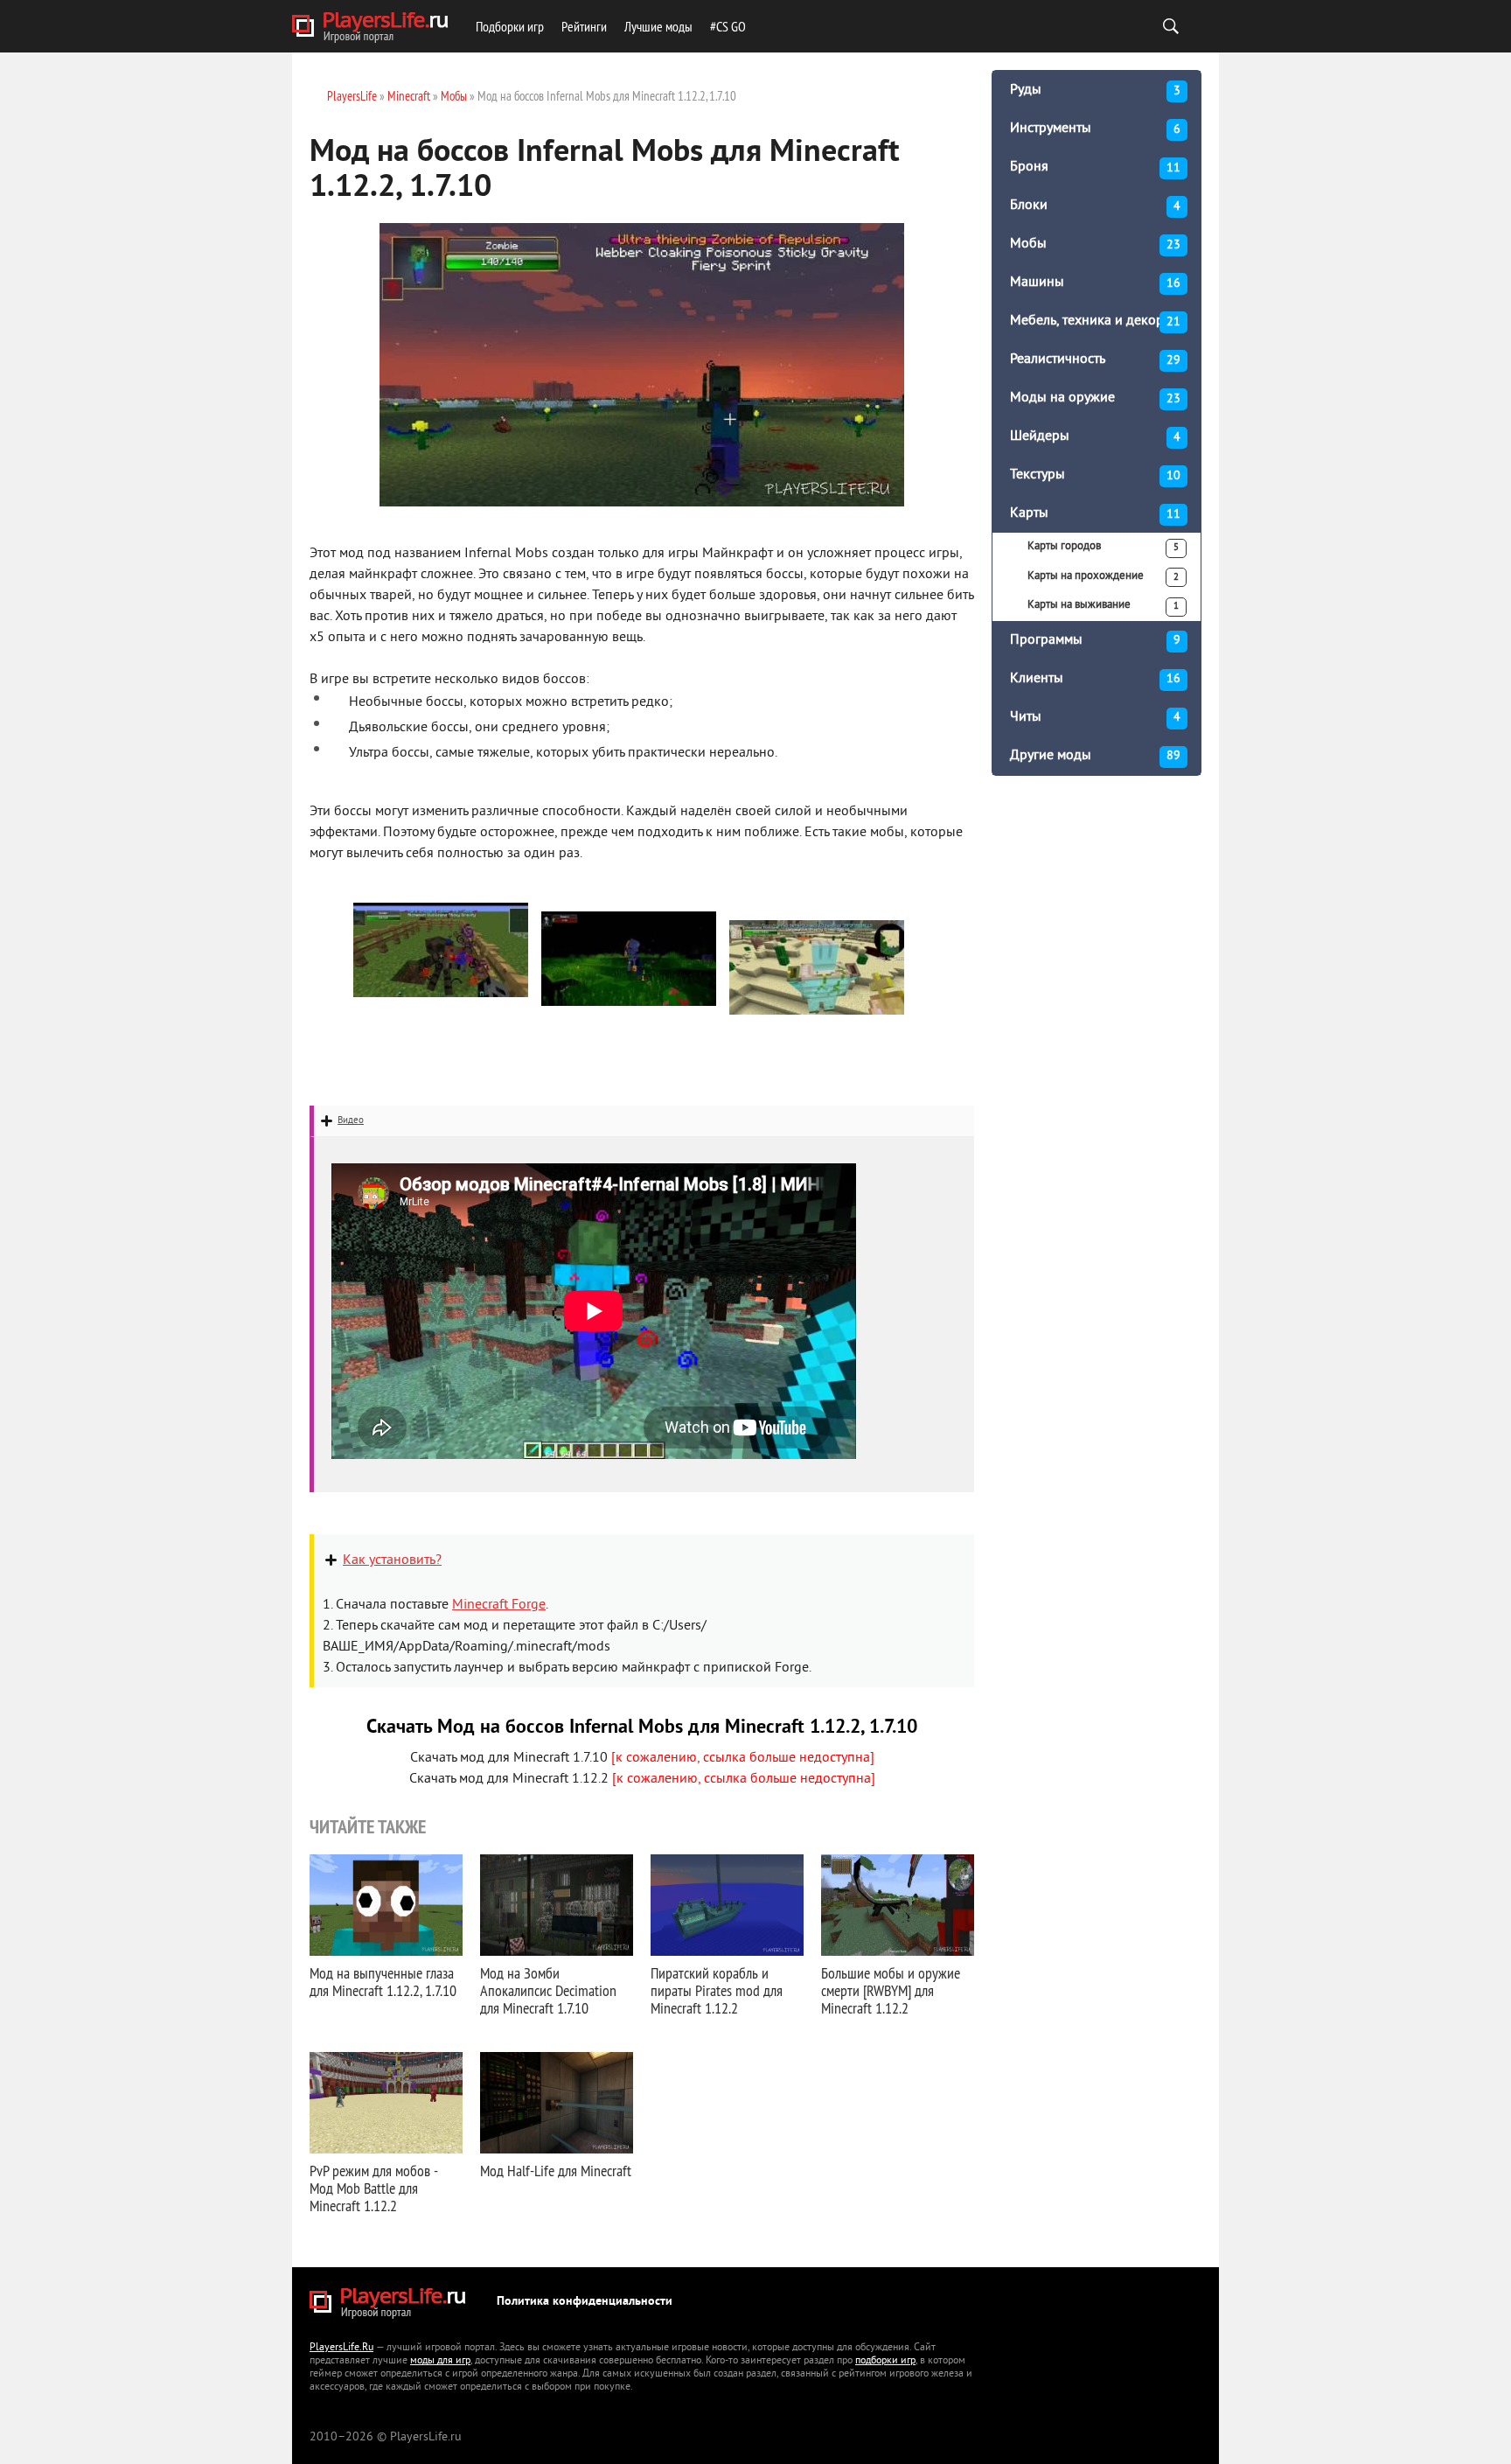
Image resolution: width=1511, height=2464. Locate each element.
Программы (1095, 640)
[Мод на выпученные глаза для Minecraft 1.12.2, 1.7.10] (386, 1905)
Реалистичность (1095, 359)
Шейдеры (1095, 436)
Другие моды (1095, 756)
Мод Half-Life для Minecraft (556, 2171)
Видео (351, 1120)
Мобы (1095, 244)
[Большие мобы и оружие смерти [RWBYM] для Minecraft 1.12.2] (898, 1905)
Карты (1095, 513)
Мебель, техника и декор (1095, 321)
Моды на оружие (1095, 398)
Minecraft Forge (499, 1605)
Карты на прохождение (1103, 576)
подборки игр (885, 2361)
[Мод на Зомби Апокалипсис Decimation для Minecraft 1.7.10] (557, 1905)
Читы (1095, 717)
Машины (1095, 283)
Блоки (1095, 206)
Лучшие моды (658, 26)
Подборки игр (510, 26)
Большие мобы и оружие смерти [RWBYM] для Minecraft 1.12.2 (891, 1990)
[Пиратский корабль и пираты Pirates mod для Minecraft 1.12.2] (727, 1905)
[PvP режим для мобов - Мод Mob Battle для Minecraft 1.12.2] (386, 2103)
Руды (1095, 90)
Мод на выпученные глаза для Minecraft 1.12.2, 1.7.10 (383, 1982)
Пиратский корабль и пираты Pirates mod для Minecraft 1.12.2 (717, 1990)
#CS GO (728, 26)
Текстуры (1095, 475)
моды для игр (440, 2361)
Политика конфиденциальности (585, 2302)
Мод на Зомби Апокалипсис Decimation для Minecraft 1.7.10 (548, 1990)
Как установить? (392, 1560)
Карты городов (1103, 547)
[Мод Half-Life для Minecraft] (557, 2103)
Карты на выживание (1103, 605)
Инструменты (1095, 129)
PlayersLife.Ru (341, 2348)
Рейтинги (584, 26)
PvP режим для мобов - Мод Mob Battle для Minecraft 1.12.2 (373, 2188)
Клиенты (1095, 679)
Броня (1095, 167)
